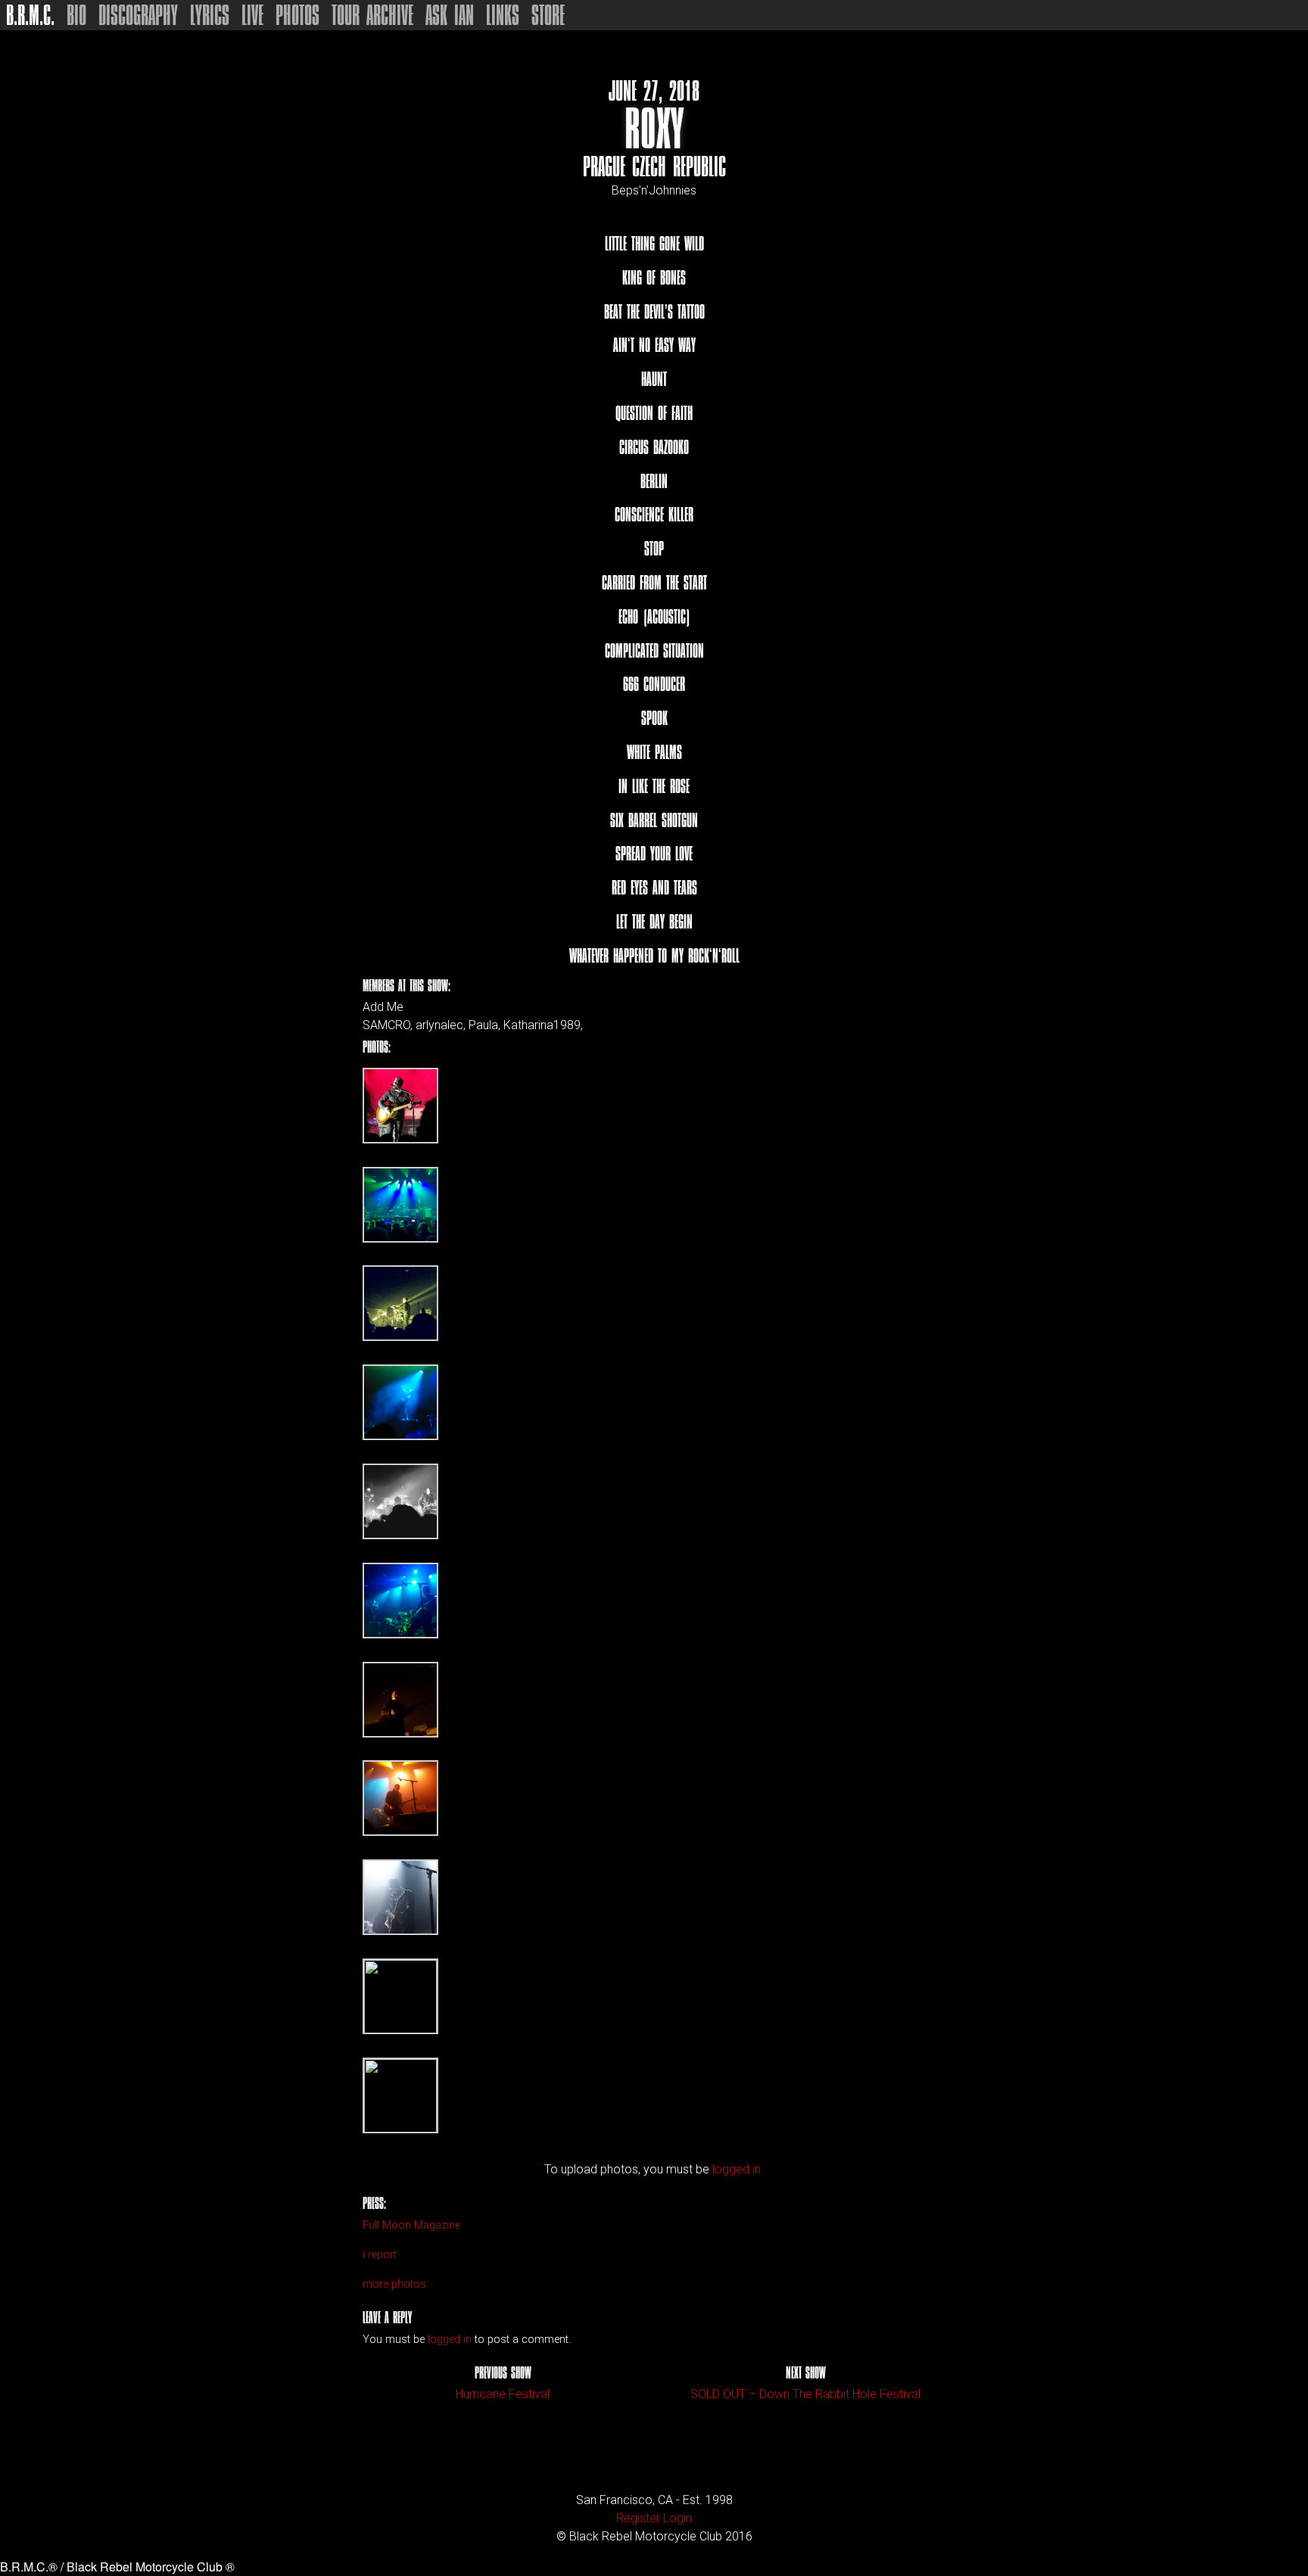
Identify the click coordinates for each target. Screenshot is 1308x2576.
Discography (138, 15)
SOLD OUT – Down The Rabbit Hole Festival (805, 2394)
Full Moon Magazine (411, 2225)
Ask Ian (450, 15)
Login (677, 2518)
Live (252, 15)
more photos (394, 2284)
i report (380, 2255)
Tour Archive (372, 15)
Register (638, 2518)
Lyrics (210, 15)
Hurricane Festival (503, 2394)
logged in (450, 2340)
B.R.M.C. (30, 15)
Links (503, 15)
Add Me (383, 1007)
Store (548, 15)
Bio (76, 15)
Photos (297, 15)
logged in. (738, 2169)
